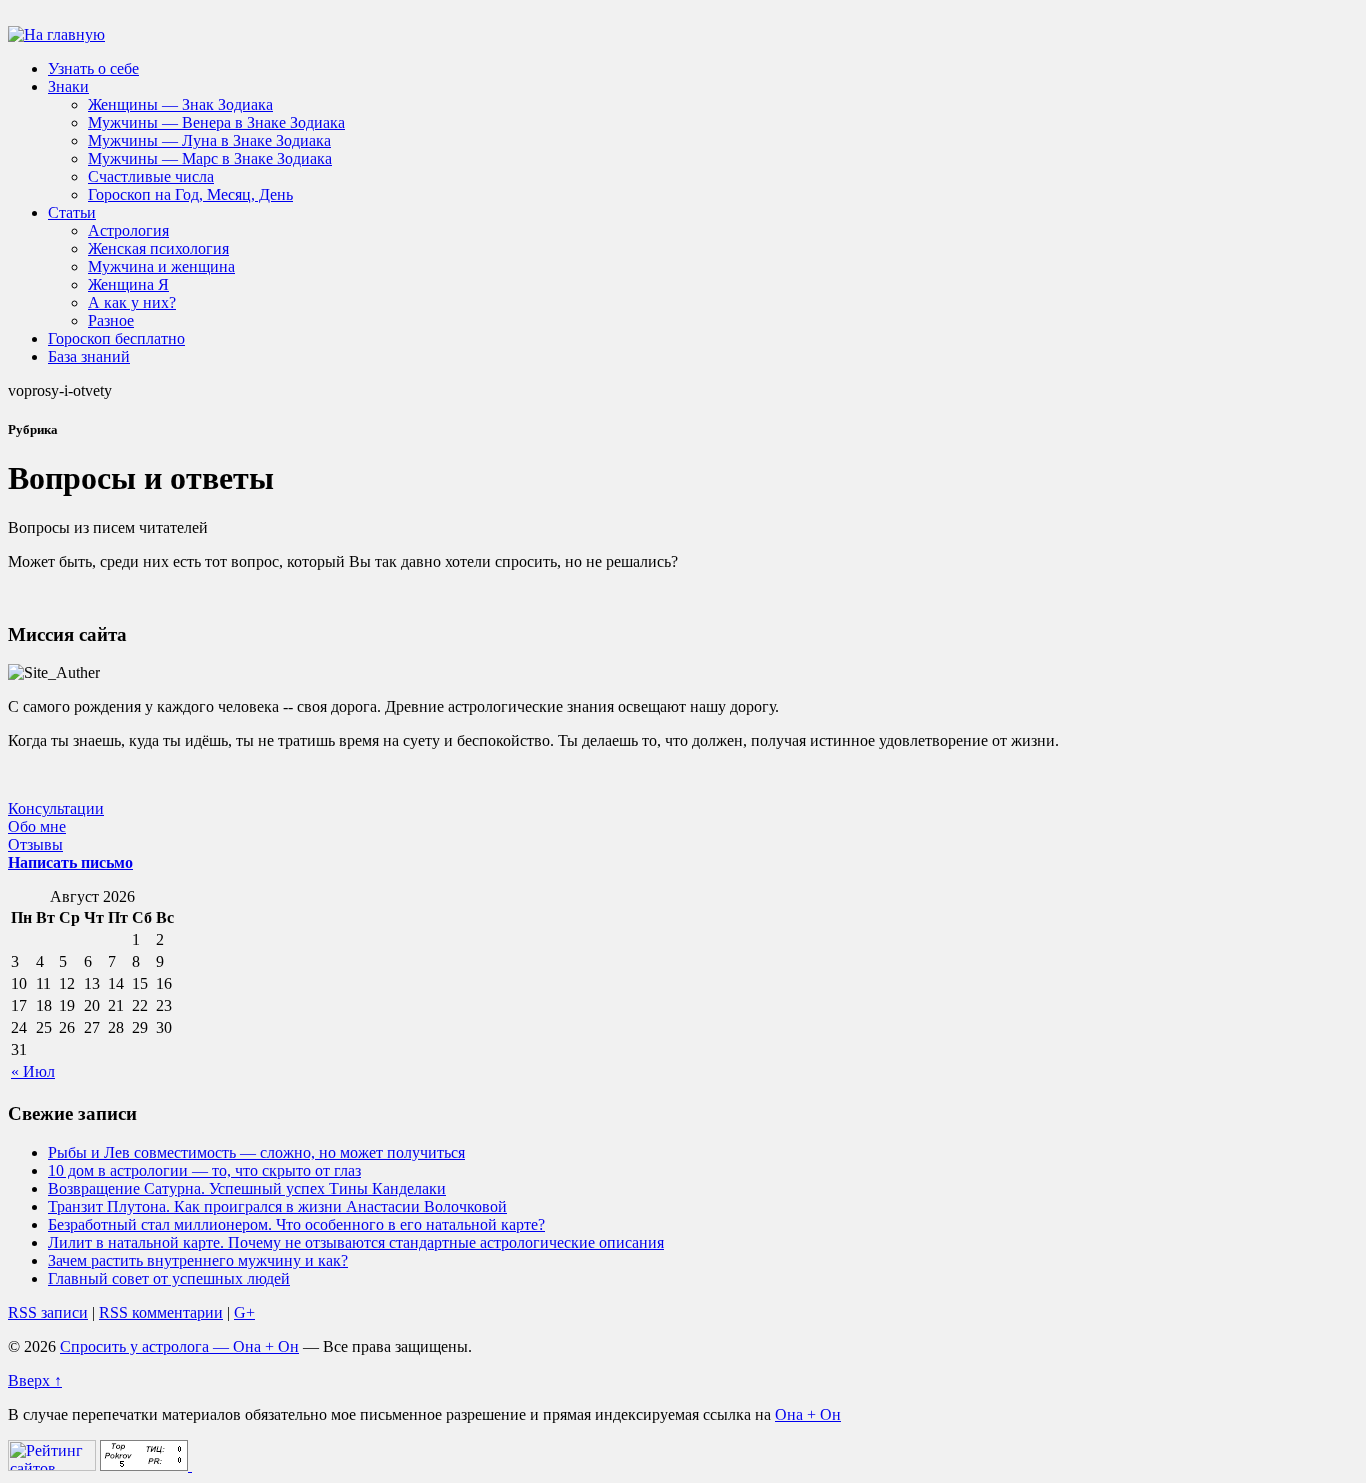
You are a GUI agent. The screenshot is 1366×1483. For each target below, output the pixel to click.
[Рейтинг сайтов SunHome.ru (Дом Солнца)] (52, 1465)
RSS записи (48, 1312)
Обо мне (37, 826)
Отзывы (35, 844)
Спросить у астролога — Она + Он (179, 1346)
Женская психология (158, 248)
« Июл (33, 1071)
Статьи (72, 212)
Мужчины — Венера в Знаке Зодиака (216, 122)
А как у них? (132, 302)
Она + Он (808, 1414)
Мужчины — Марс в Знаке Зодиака (210, 158)
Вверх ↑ (35, 1380)
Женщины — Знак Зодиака (180, 104)
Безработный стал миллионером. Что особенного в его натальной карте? (296, 1224)
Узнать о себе (93, 68)
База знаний (89, 356)
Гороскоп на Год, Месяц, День (190, 194)
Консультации (56, 808)
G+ (244, 1312)
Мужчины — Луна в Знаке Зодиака (209, 140)
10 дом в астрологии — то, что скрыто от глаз (204, 1170)
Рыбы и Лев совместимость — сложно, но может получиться (256, 1152)
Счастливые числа (151, 176)
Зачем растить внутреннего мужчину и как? (198, 1260)
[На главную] (56, 34)
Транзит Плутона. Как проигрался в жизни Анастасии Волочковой (277, 1206)
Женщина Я (128, 284)
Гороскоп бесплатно (116, 338)
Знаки (68, 86)
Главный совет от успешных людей (169, 1278)
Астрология (128, 230)
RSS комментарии (161, 1312)
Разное (111, 320)
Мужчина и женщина (161, 266)
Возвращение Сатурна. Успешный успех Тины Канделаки (247, 1188)
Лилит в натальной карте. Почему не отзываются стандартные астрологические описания (356, 1242)
